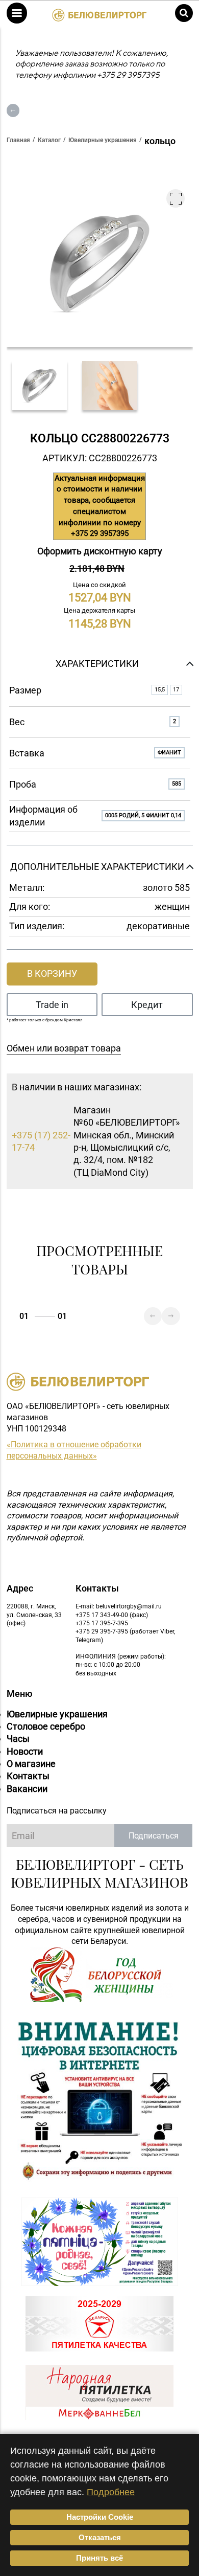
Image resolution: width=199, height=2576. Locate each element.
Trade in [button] (52, 1005)
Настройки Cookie (100, 2517)
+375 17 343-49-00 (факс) (112, 1615)
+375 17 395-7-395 (102, 1623)
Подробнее (111, 2492)
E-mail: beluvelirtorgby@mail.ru (119, 1606)
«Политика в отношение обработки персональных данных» (74, 1450)
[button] (17, 13)
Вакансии (27, 1789)
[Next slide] (171, 1316)
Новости (25, 1751)
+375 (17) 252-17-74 (41, 1141)
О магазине (31, 1764)
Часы (18, 1739)
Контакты (28, 1776)
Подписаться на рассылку (57, 1811)
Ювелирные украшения (57, 1714)
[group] (39, 386)
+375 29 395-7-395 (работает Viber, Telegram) (125, 1636)
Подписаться (154, 1836)
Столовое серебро (46, 1726)
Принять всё (99, 2558)
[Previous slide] (153, 1316)
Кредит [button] (147, 1005)
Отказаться (100, 2537)
